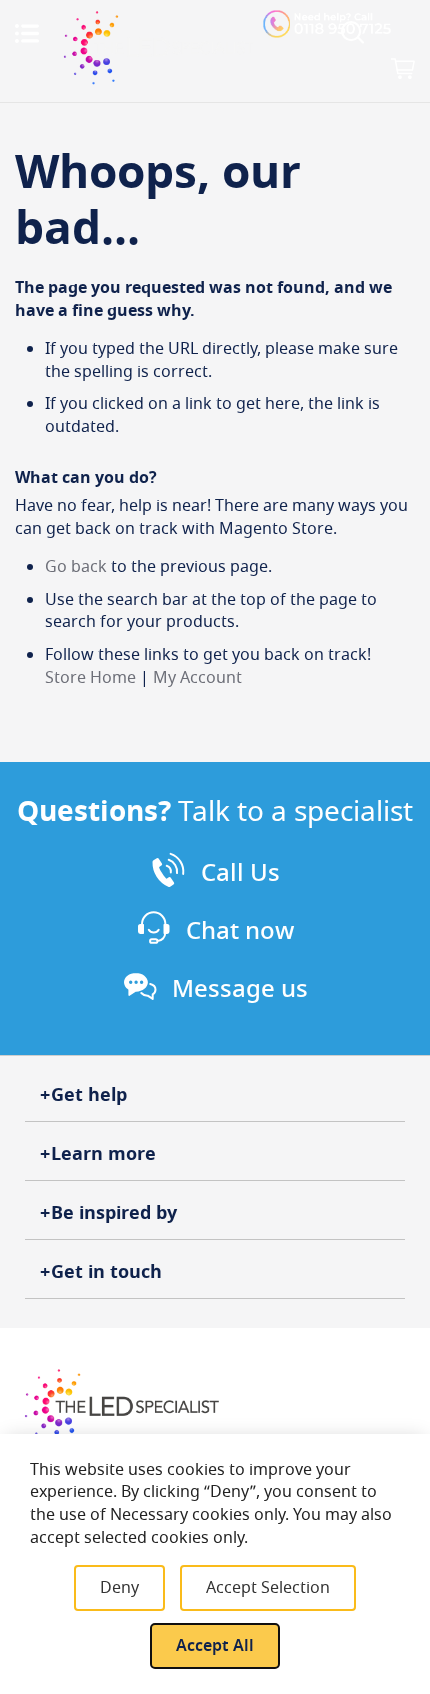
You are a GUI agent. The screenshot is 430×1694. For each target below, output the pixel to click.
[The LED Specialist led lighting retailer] (159, 47)
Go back (76, 567)
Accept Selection (268, 1588)
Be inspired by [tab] (114, 1213)
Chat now (240, 931)
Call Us (240, 873)
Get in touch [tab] (106, 1272)
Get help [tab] (89, 1095)
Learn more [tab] (103, 1154)
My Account (197, 678)
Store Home (90, 678)
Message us (240, 989)
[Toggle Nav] (27, 33)
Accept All (215, 1646)
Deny (119, 1588)
